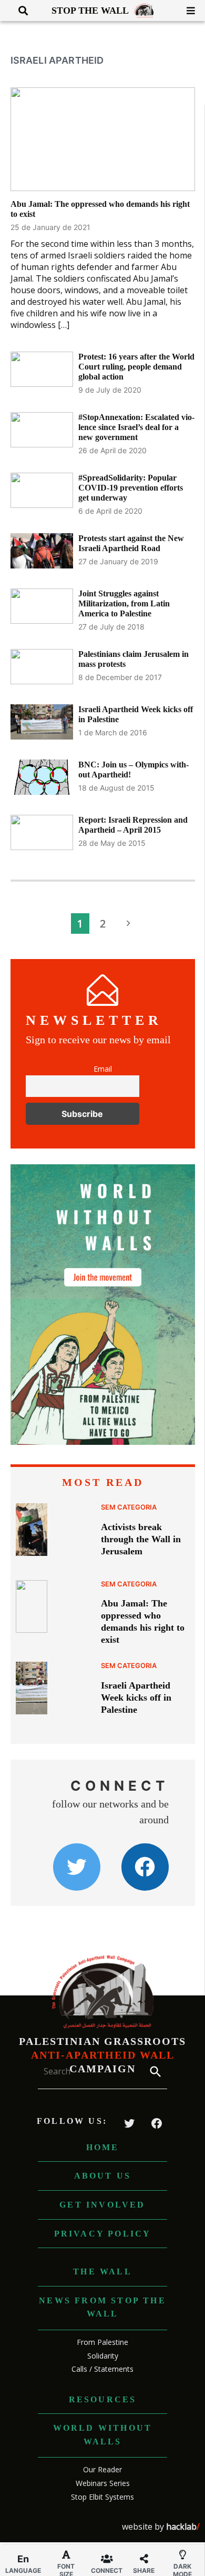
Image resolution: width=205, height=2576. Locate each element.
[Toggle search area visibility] (19, 11)
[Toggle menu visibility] (187, 11)
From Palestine (102, 2342)
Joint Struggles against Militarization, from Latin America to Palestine (124, 603)
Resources (103, 2399)
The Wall (102, 2272)
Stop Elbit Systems (102, 2497)
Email (103, 1069)
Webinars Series (103, 2483)
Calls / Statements (102, 2369)
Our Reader (102, 2469)
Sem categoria (129, 1507)
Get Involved (102, 2205)
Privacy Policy (103, 2234)
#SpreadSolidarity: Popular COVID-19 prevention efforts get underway (131, 488)
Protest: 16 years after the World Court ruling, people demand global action (136, 367)
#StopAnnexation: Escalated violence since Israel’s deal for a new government (136, 427)
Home (103, 2147)
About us (103, 2176)
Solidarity (103, 2356)
